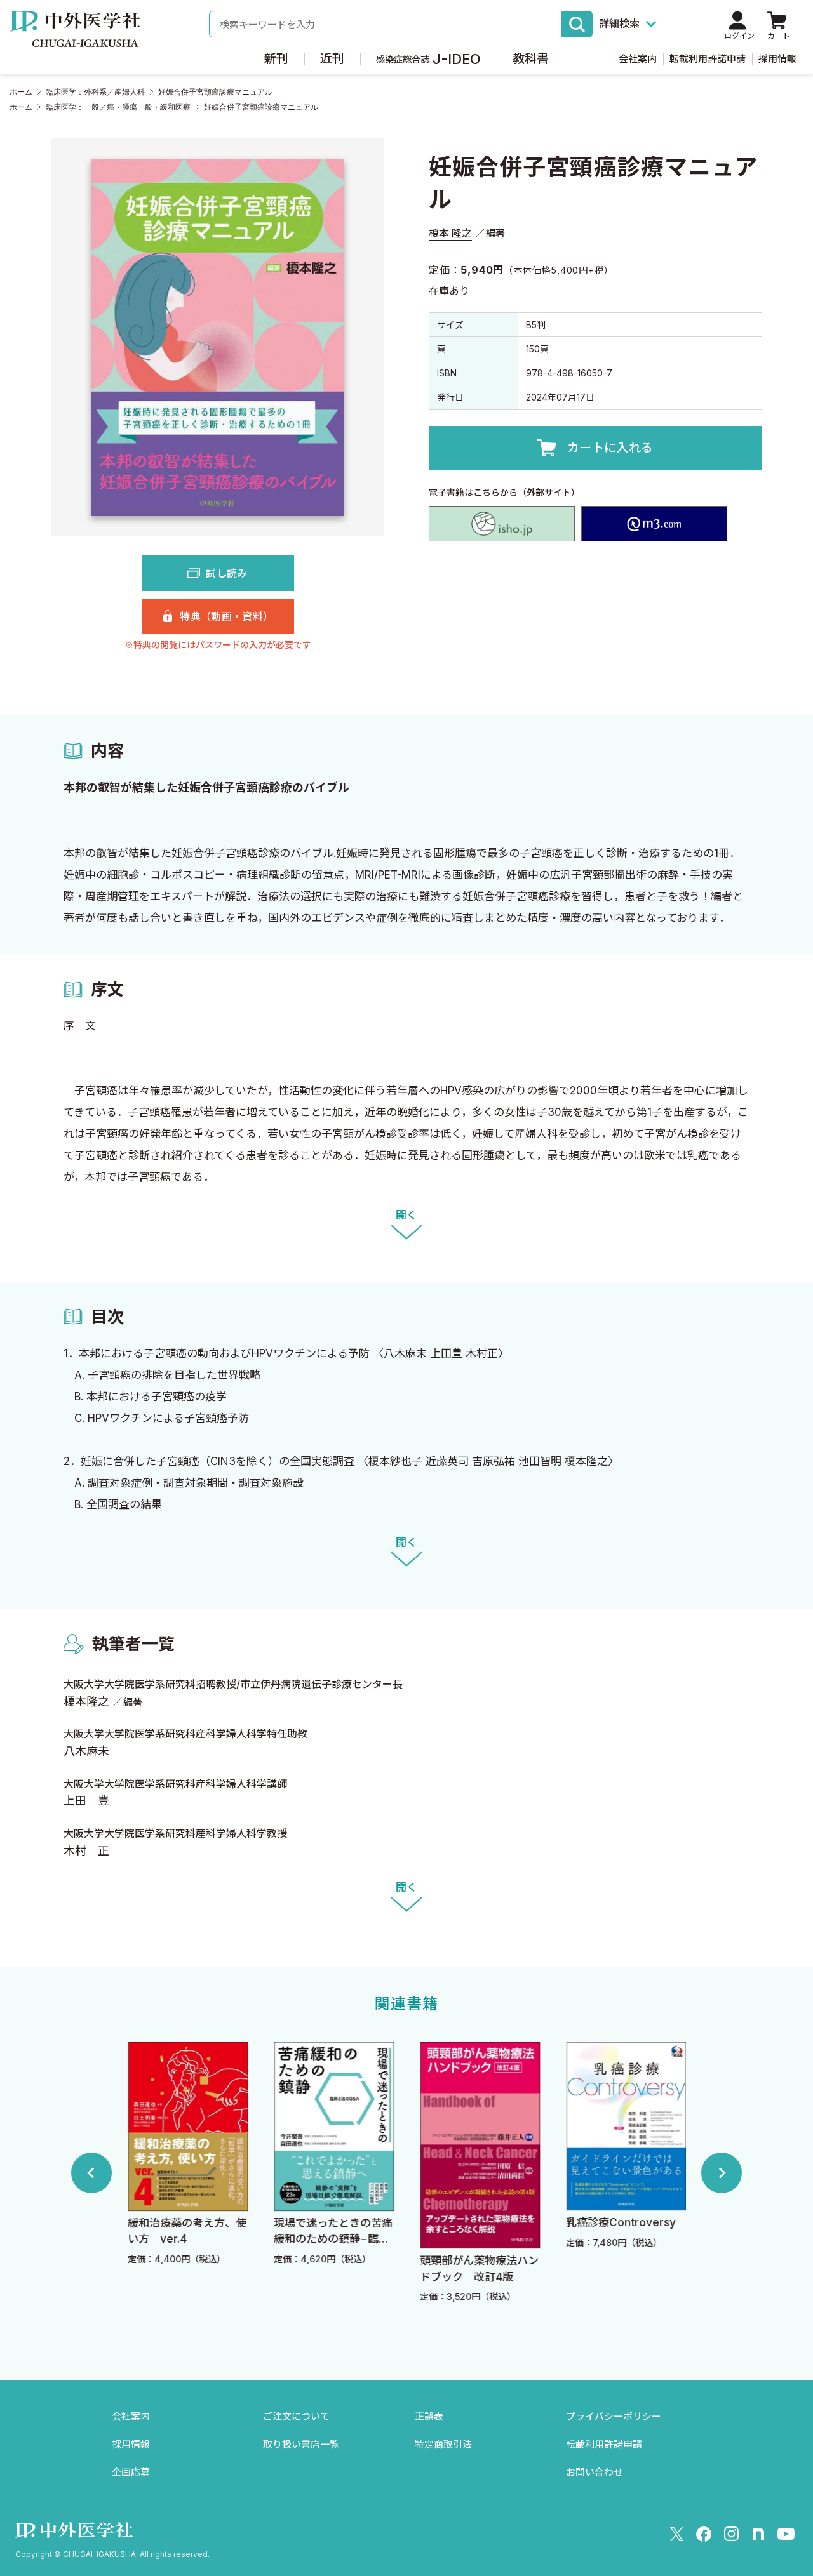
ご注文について (296, 2416)
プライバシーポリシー (614, 2416)
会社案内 (638, 59)
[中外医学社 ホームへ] (75, 38)
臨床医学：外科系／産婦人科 (95, 92)
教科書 (531, 59)
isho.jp (502, 524)
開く (406, 1215)
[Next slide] (722, 2173)
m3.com (654, 524)
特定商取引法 (443, 2444)
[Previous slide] (91, 2173)
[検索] (577, 24)
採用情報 (777, 59)
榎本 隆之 (450, 233)
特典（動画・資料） (226, 616)
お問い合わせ (595, 2472)
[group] (187, 2173)
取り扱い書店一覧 (301, 2444)
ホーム (21, 92)
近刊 (332, 59)
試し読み (226, 573)
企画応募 (131, 2472)
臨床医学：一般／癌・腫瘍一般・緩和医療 (118, 107)
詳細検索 (619, 23)
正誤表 (429, 2416)
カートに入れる (610, 448)
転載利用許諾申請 (708, 59)
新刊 (276, 59)
